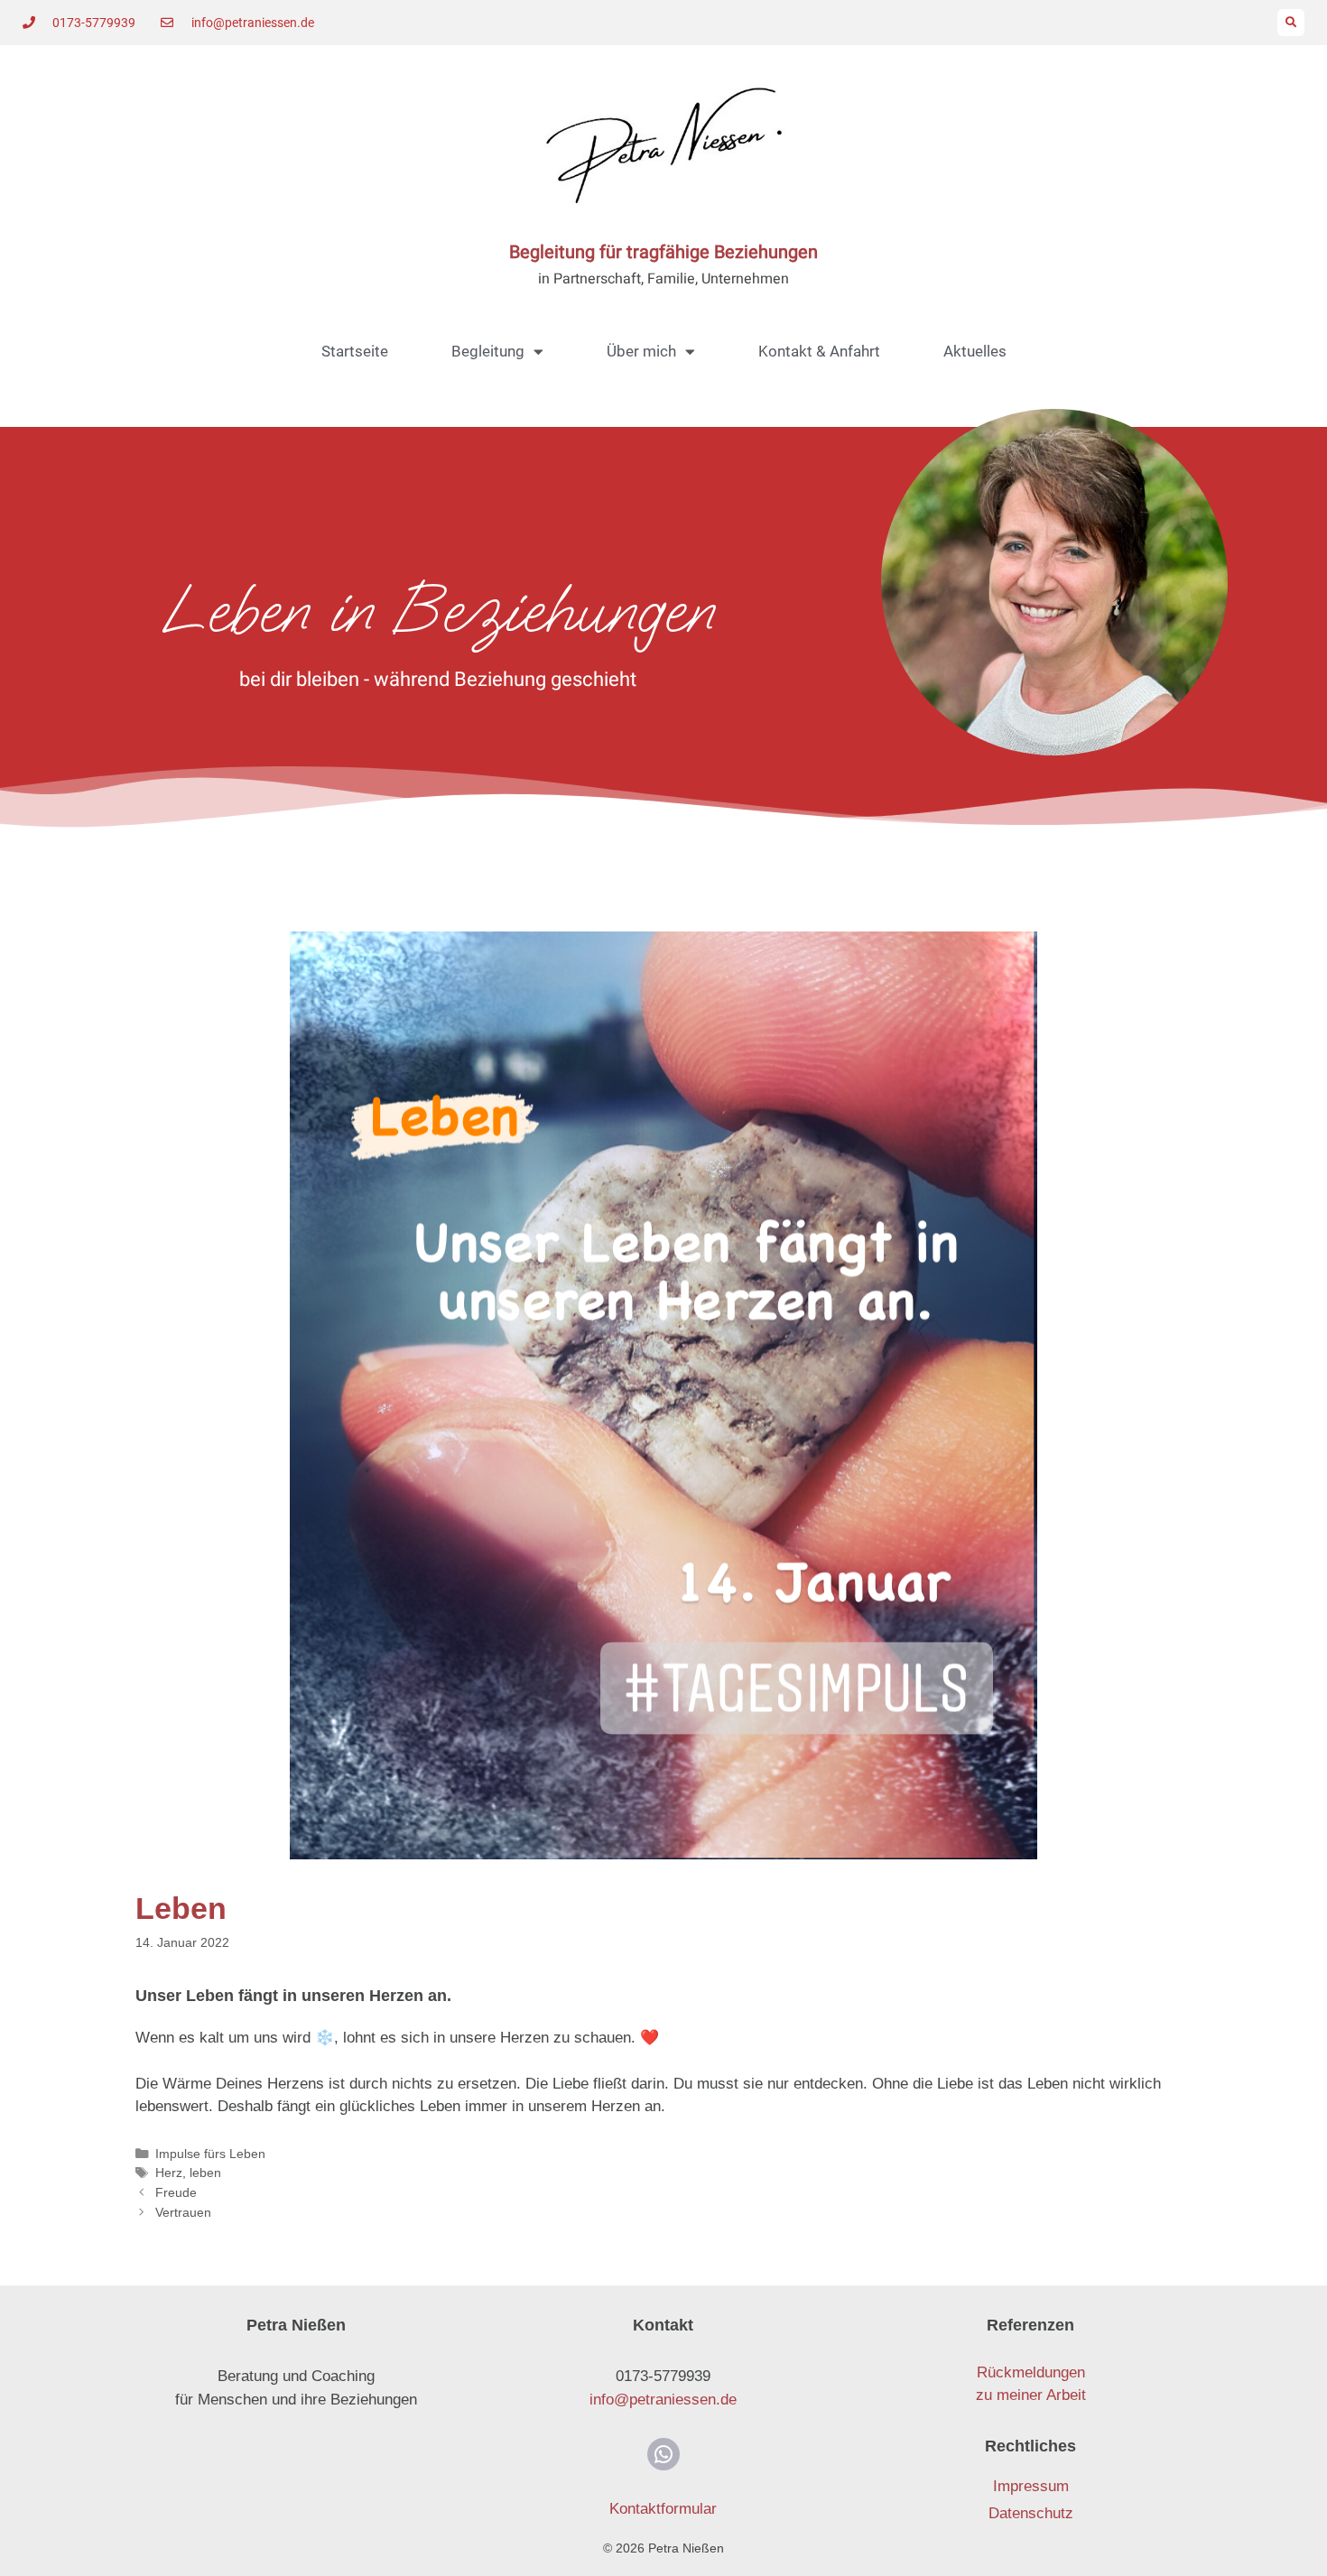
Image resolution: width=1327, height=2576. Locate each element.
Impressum (1031, 2486)
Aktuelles (975, 351)
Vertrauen (183, 2212)
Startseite (355, 351)
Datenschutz (1031, 2513)
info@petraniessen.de (663, 2400)
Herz (169, 2173)
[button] (1291, 23)
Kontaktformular (663, 2509)
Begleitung (488, 351)
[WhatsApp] (663, 2454)
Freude (176, 2192)
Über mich (641, 351)
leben (205, 2173)
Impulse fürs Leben (210, 2154)
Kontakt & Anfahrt (819, 351)
